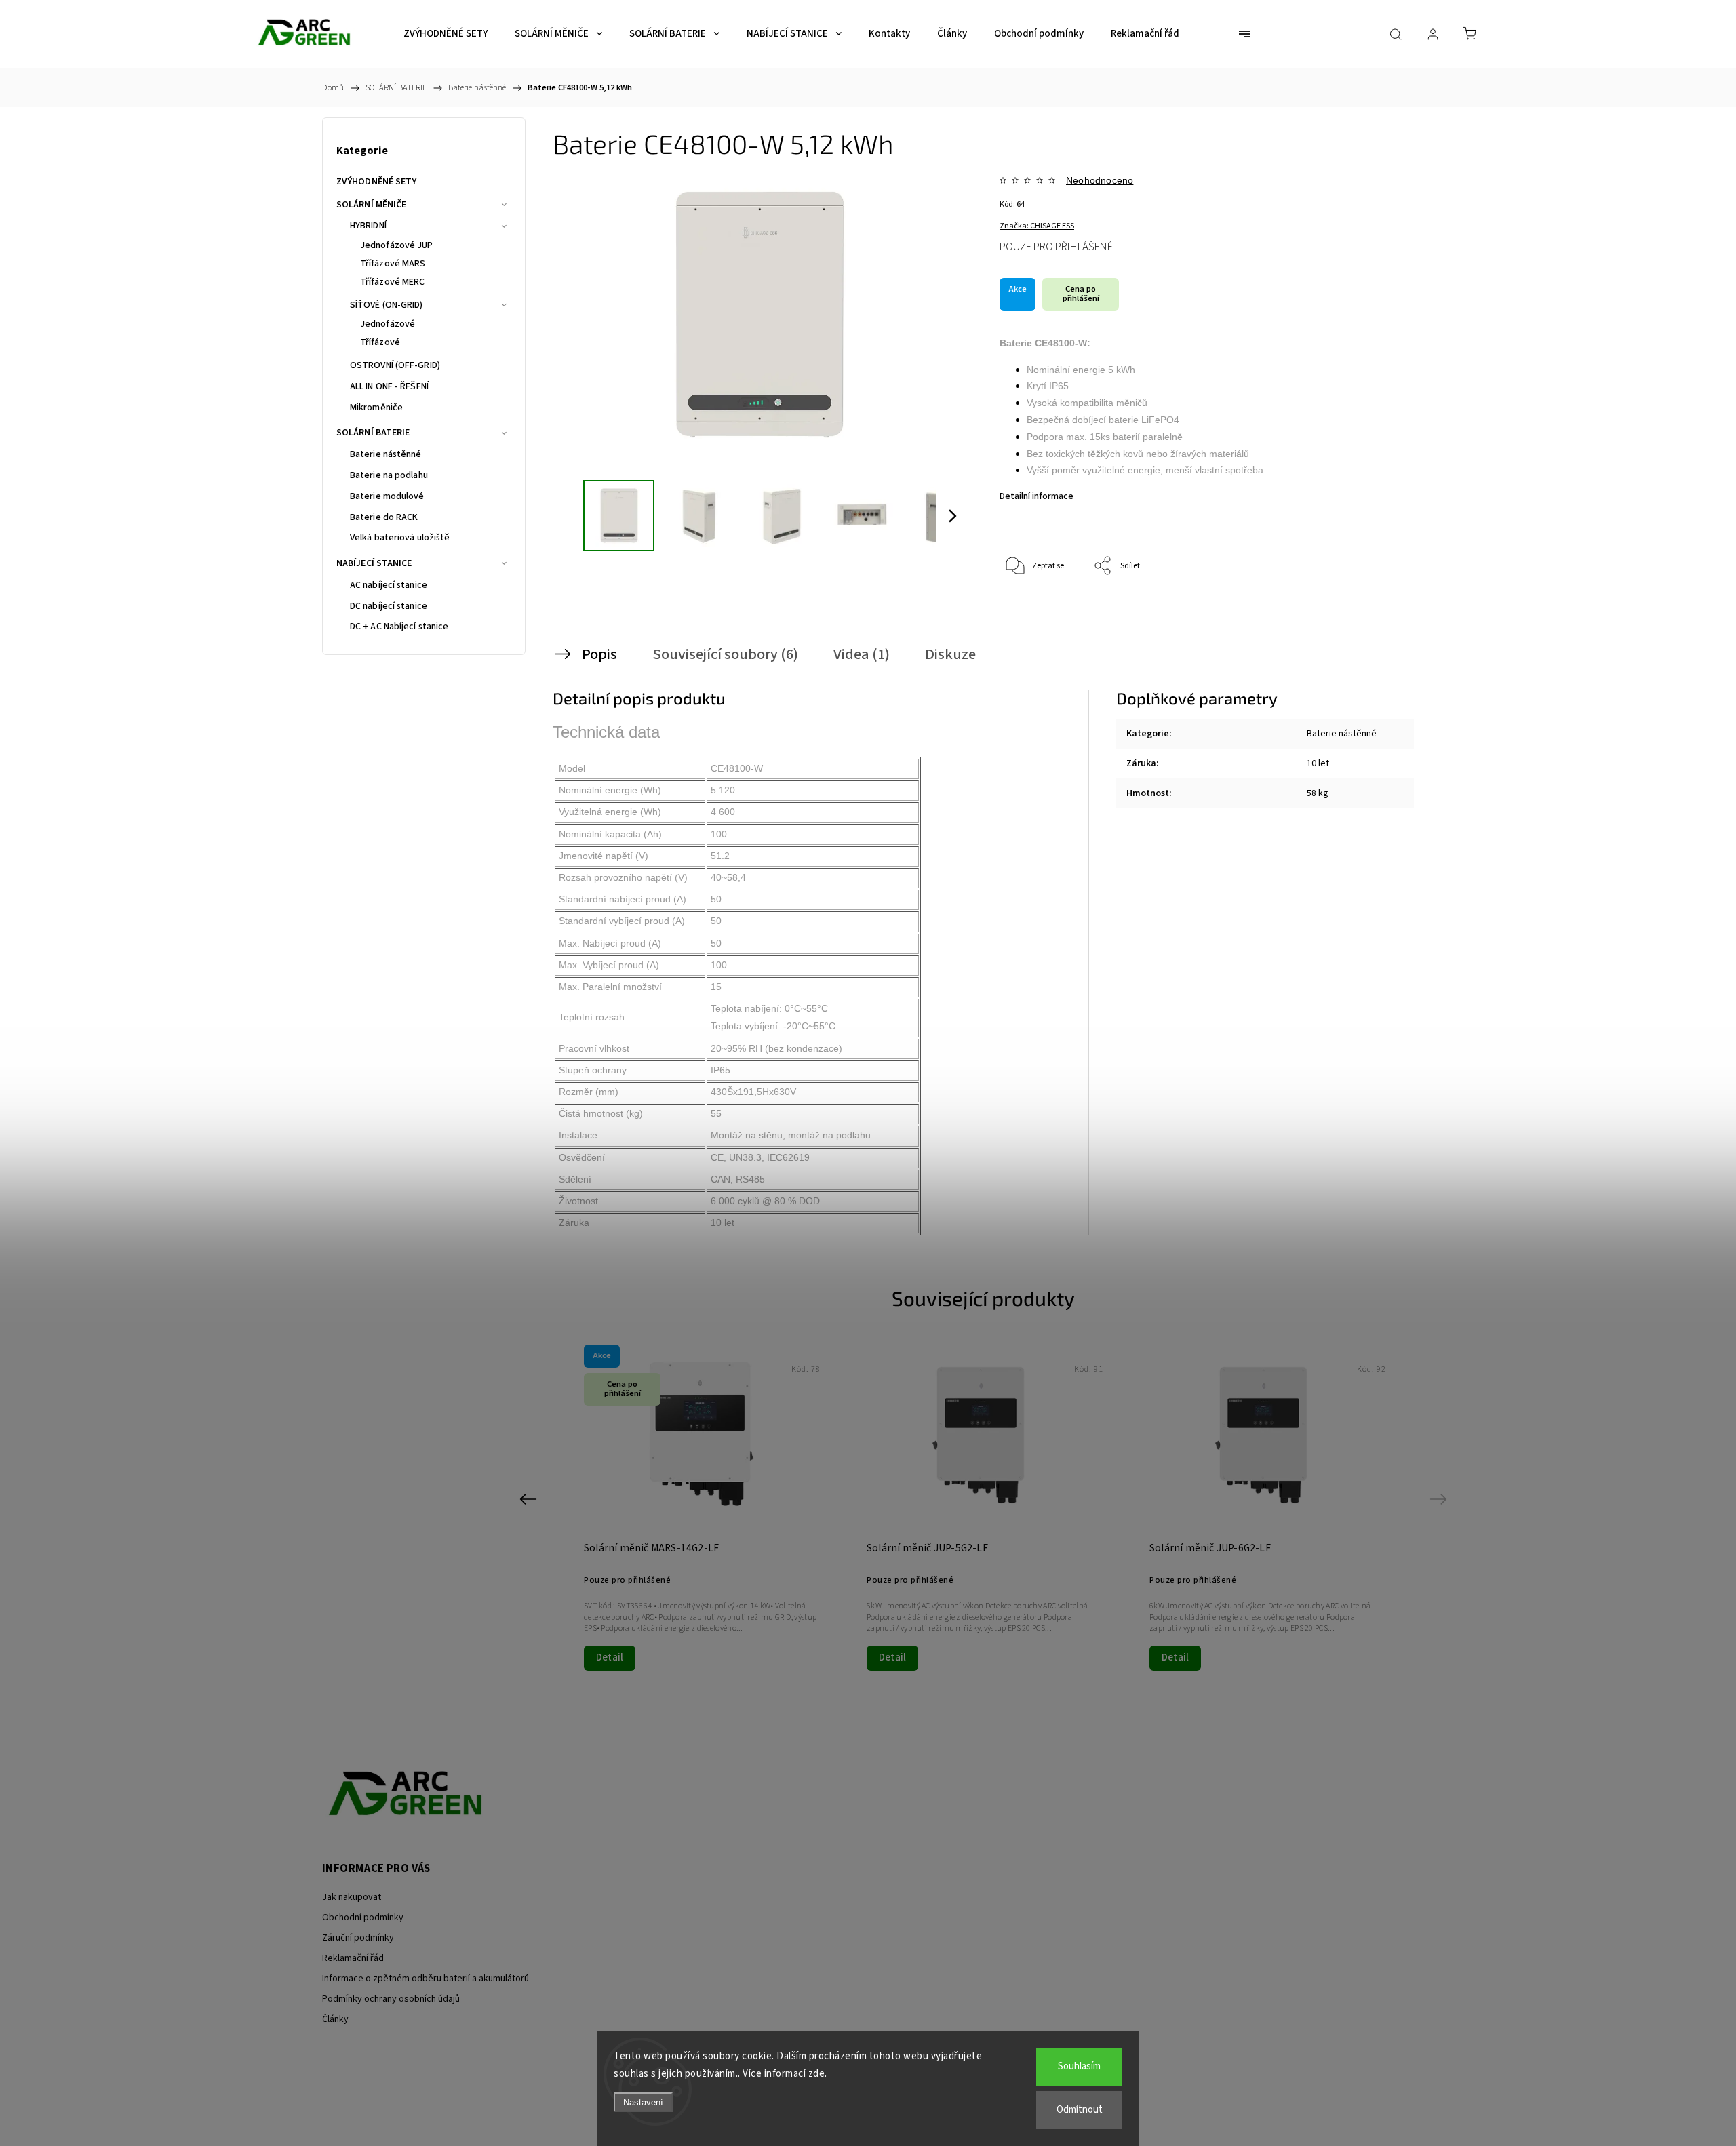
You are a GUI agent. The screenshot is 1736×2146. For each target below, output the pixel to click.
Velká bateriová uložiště (400, 538)
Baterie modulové (387, 496)
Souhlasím (1079, 2066)
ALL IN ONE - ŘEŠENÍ (389, 386)
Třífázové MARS (393, 264)
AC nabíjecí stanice (389, 585)
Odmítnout (1080, 2110)
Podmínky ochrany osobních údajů (391, 1999)
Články (335, 2019)
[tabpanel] (984, 1507)
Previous (530, 1499)
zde (817, 2074)
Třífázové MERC (392, 282)
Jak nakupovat (352, 1897)
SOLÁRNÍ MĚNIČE (371, 205)
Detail (610, 1657)
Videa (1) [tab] (862, 654)
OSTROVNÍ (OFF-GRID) (395, 365)
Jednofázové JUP (397, 245)
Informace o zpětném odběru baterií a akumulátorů (426, 1979)
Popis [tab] (599, 654)
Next (1441, 1499)
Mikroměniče (376, 408)
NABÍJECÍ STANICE (374, 563)
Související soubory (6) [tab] (725, 654)
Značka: (1037, 226)
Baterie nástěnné (386, 454)
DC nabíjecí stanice (389, 606)
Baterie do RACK (384, 517)
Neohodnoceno (1100, 180)
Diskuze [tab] (950, 654)
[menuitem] (446, 34)
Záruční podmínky (358, 1938)
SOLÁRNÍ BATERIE (373, 433)
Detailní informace (1037, 496)
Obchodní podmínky (363, 1918)
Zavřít (1369, 611)
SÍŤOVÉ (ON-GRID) (387, 305)
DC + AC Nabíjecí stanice (399, 627)
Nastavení (643, 2102)
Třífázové (380, 342)
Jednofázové (388, 324)
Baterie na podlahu (389, 475)
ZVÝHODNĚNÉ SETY (377, 182)
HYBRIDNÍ (368, 226)
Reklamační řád (353, 1958)
